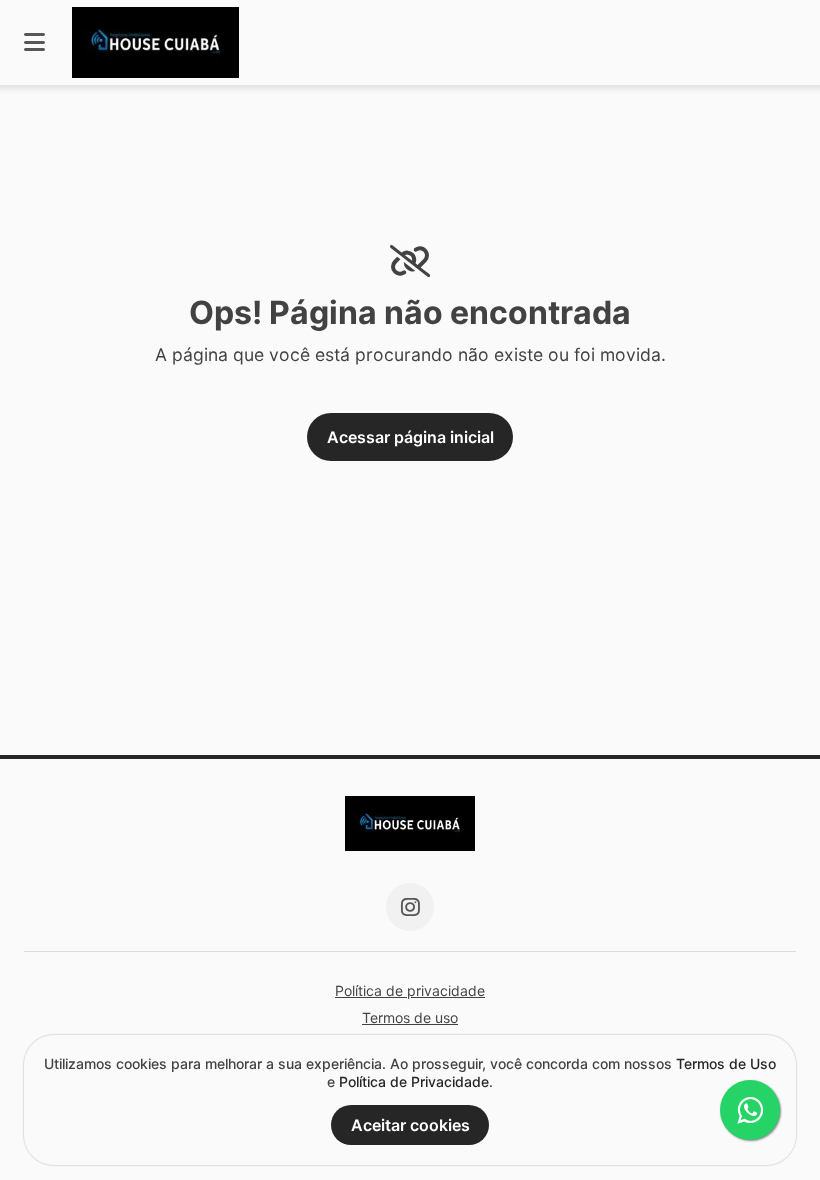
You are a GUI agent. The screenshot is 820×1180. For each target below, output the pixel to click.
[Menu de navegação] (34, 42)
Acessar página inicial (410, 437)
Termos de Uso (726, 1063)
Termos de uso (410, 1017)
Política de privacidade (410, 990)
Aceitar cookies (410, 1125)
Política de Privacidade (414, 1081)
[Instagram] (410, 907)
